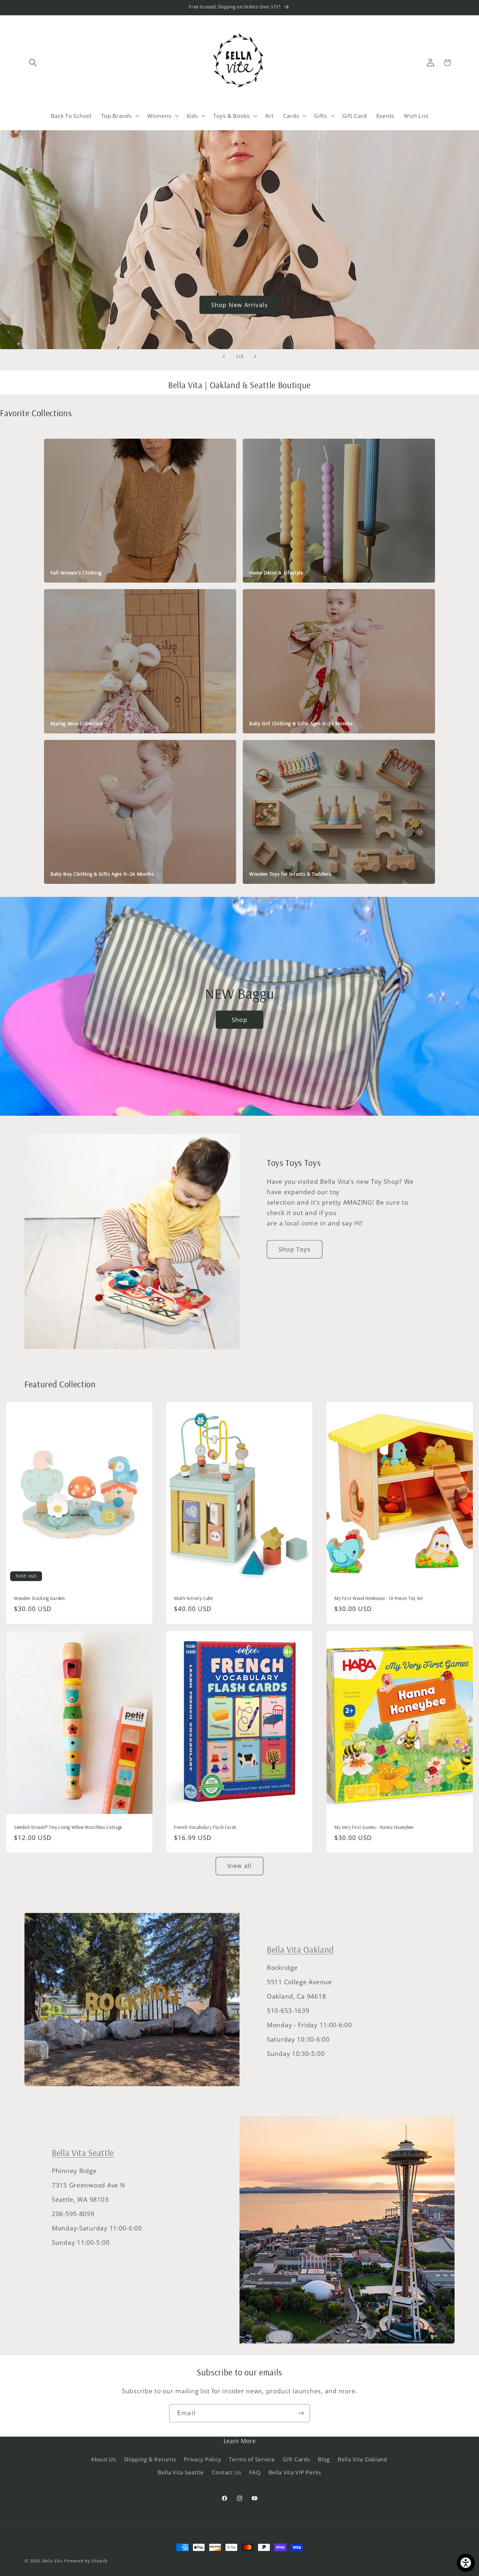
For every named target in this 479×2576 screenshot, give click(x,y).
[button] (33, 63)
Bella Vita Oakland (300, 1950)
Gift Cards (296, 2459)
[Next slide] (255, 357)
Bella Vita (52, 2561)
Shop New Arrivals (239, 304)
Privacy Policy (202, 2459)
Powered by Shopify (86, 2561)
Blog (324, 2459)
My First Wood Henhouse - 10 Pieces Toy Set (379, 1598)
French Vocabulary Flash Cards (205, 1827)
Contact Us (227, 2472)
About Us (103, 2459)
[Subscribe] (301, 2413)
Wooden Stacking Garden (39, 1598)
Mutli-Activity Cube (194, 1598)
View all (240, 1866)
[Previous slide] (224, 357)
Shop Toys (295, 1249)
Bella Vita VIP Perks (295, 2472)
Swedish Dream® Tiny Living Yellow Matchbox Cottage (68, 1827)
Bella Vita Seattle (83, 2153)
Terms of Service (252, 2459)
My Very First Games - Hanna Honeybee (374, 1827)
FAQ (255, 2472)
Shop (239, 1019)
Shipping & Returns (150, 2459)
